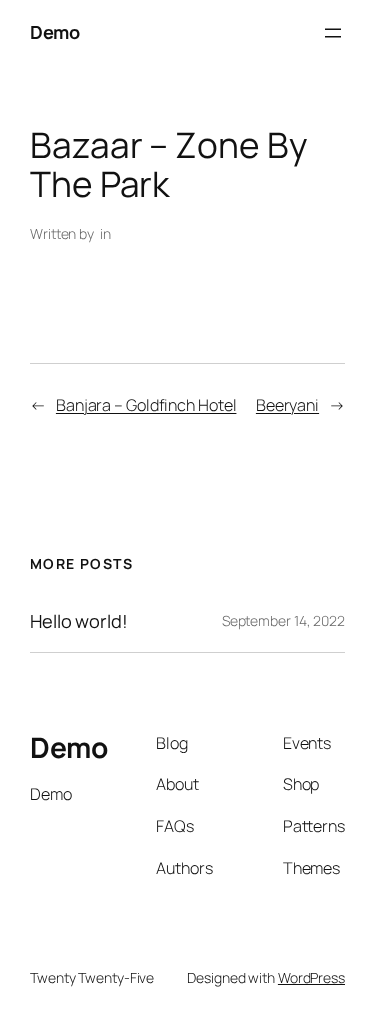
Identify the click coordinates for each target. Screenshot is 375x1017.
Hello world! (79, 621)
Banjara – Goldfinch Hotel (146, 405)
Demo (54, 32)
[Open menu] (333, 33)
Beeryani (287, 405)
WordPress (311, 977)
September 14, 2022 (283, 620)
